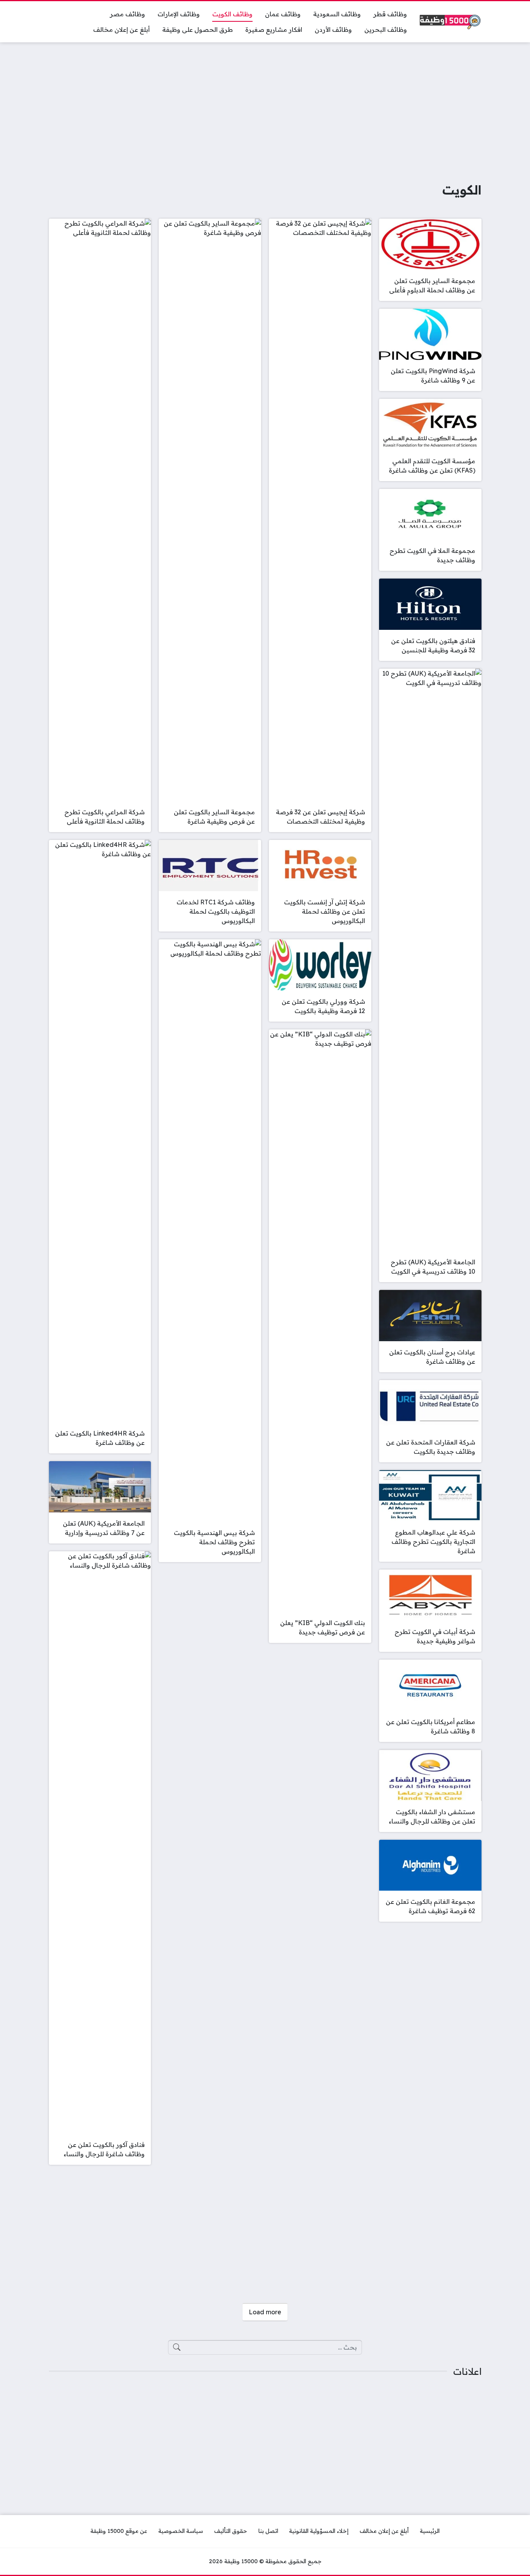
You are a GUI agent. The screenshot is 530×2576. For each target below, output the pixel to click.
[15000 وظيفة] (450, 22)
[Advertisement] (265, 106)
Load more (265, 2312)
